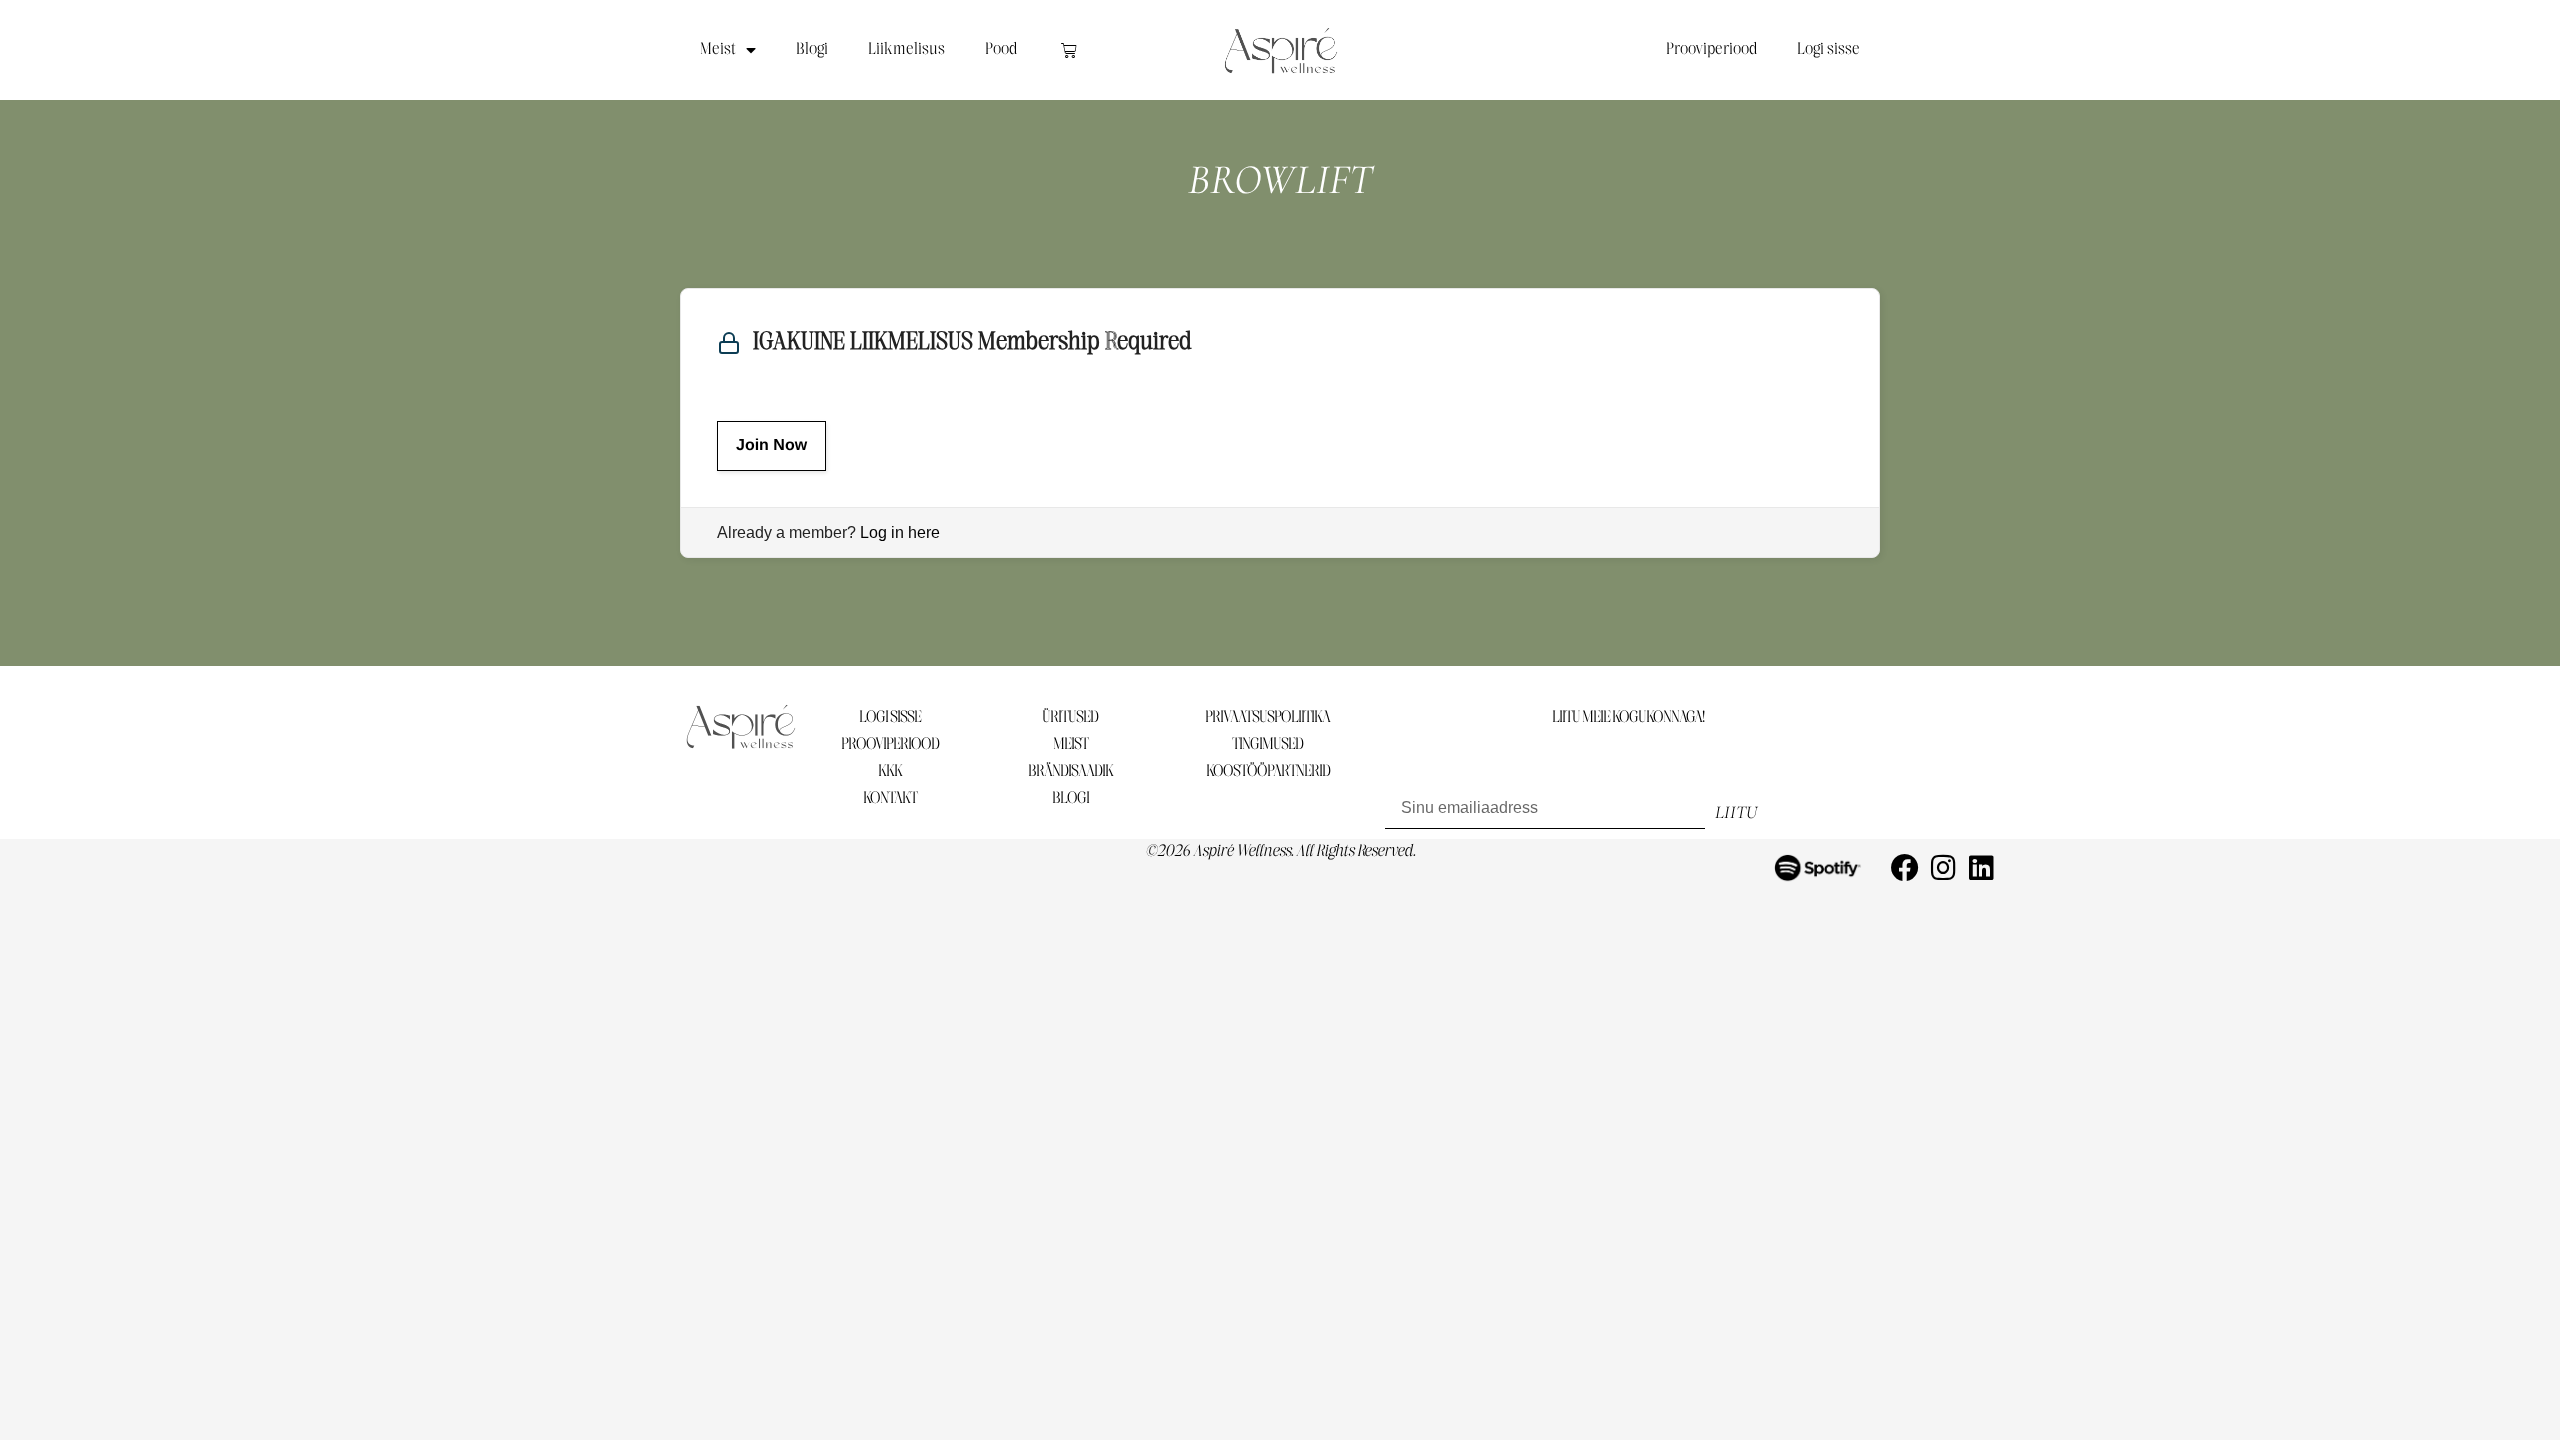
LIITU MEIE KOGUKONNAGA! (1628, 717)
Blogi (812, 49)
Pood (1001, 49)
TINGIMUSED (1267, 744)
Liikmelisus (906, 49)
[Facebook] (1905, 868)
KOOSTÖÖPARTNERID (1268, 771)
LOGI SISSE (890, 717)
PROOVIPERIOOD (890, 744)
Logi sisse (1828, 49)
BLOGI (1070, 798)
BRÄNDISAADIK (1070, 771)
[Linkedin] (1981, 868)
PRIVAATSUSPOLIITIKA (1267, 717)
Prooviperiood (1711, 49)
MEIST (1070, 744)
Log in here (900, 532)
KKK (890, 771)
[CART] (1069, 50)
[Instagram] (1943, 868)
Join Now (771, 445)
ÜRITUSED (1070, 717)
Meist (718, 49)
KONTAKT (890, 798)
